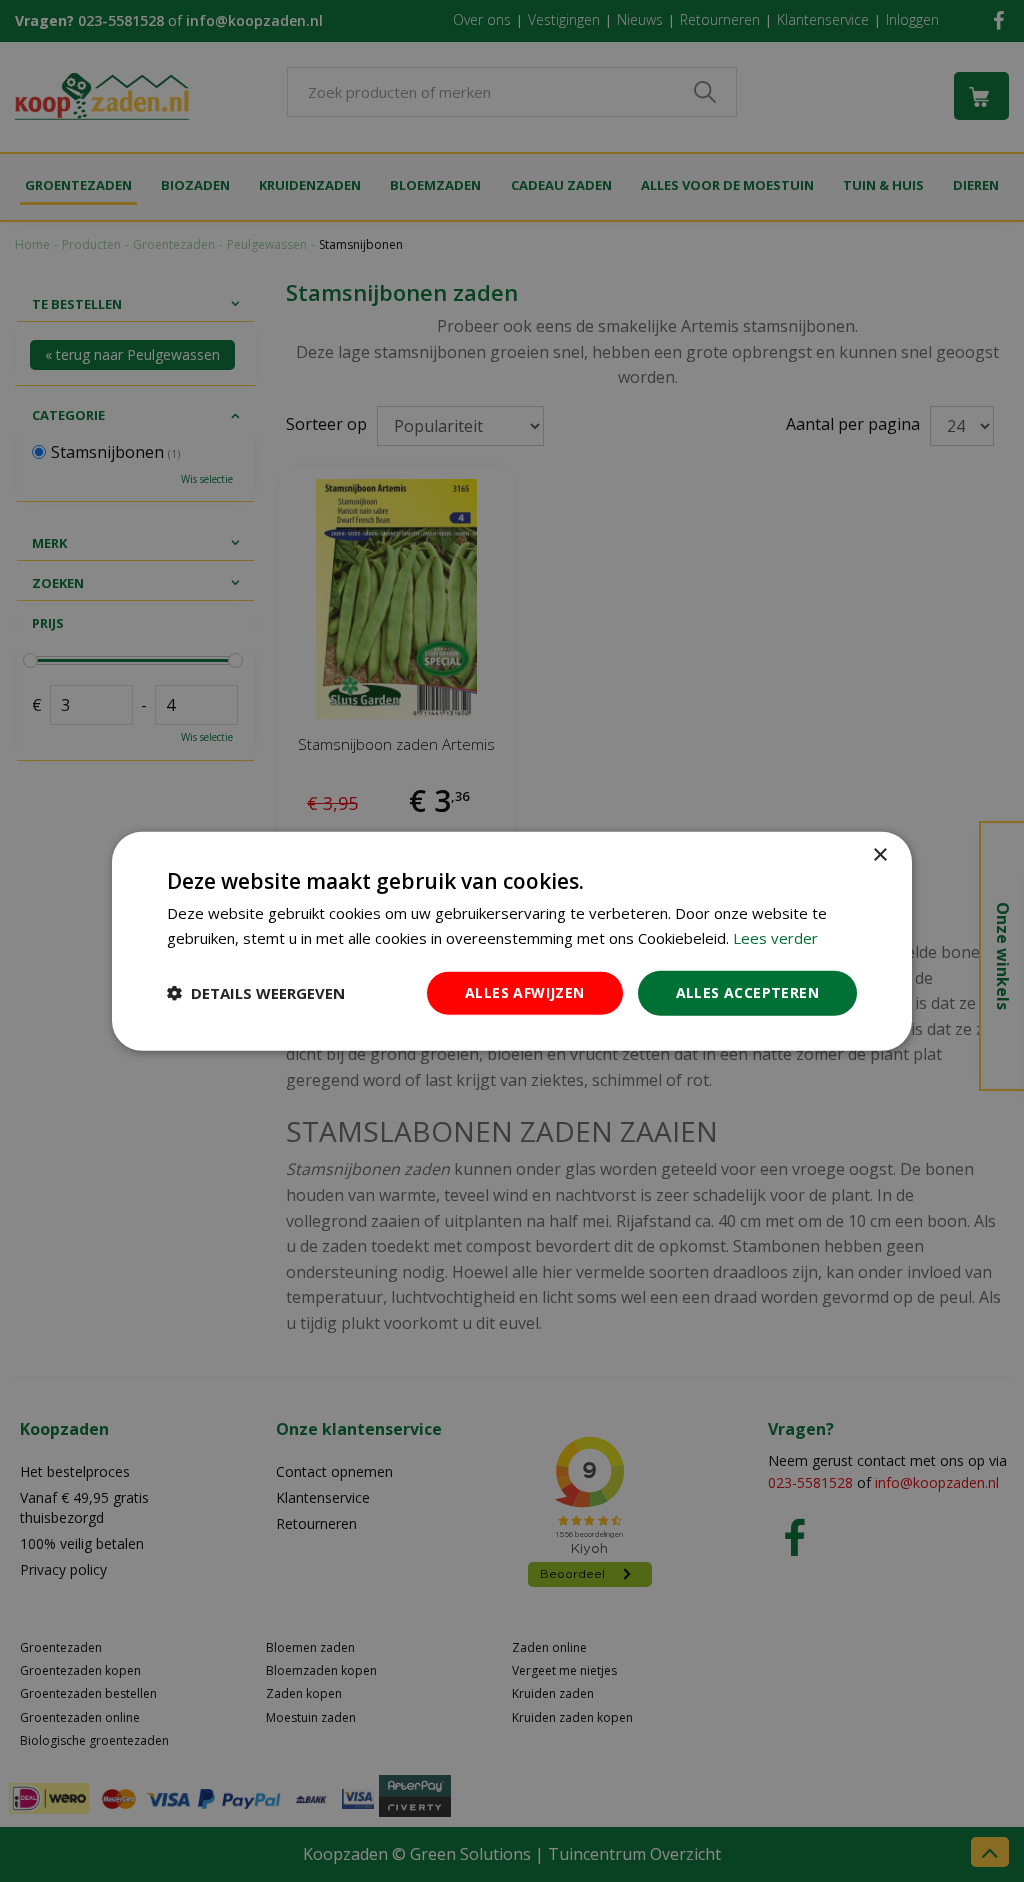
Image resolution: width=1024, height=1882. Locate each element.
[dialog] (512, 941)
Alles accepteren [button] (747, 992)
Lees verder (775, 938)
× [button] (879, 855)
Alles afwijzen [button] (525, 992)
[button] (256, 993)
